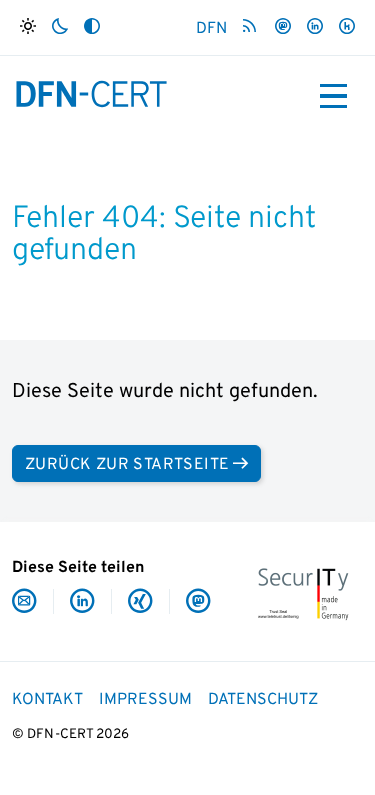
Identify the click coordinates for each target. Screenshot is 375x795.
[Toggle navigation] (333, 96)
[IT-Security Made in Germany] (303, 592)
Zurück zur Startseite (127, 465)
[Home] (92, 94)
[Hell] (28, 27)
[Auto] (92, 27)
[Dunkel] (60, 27)
